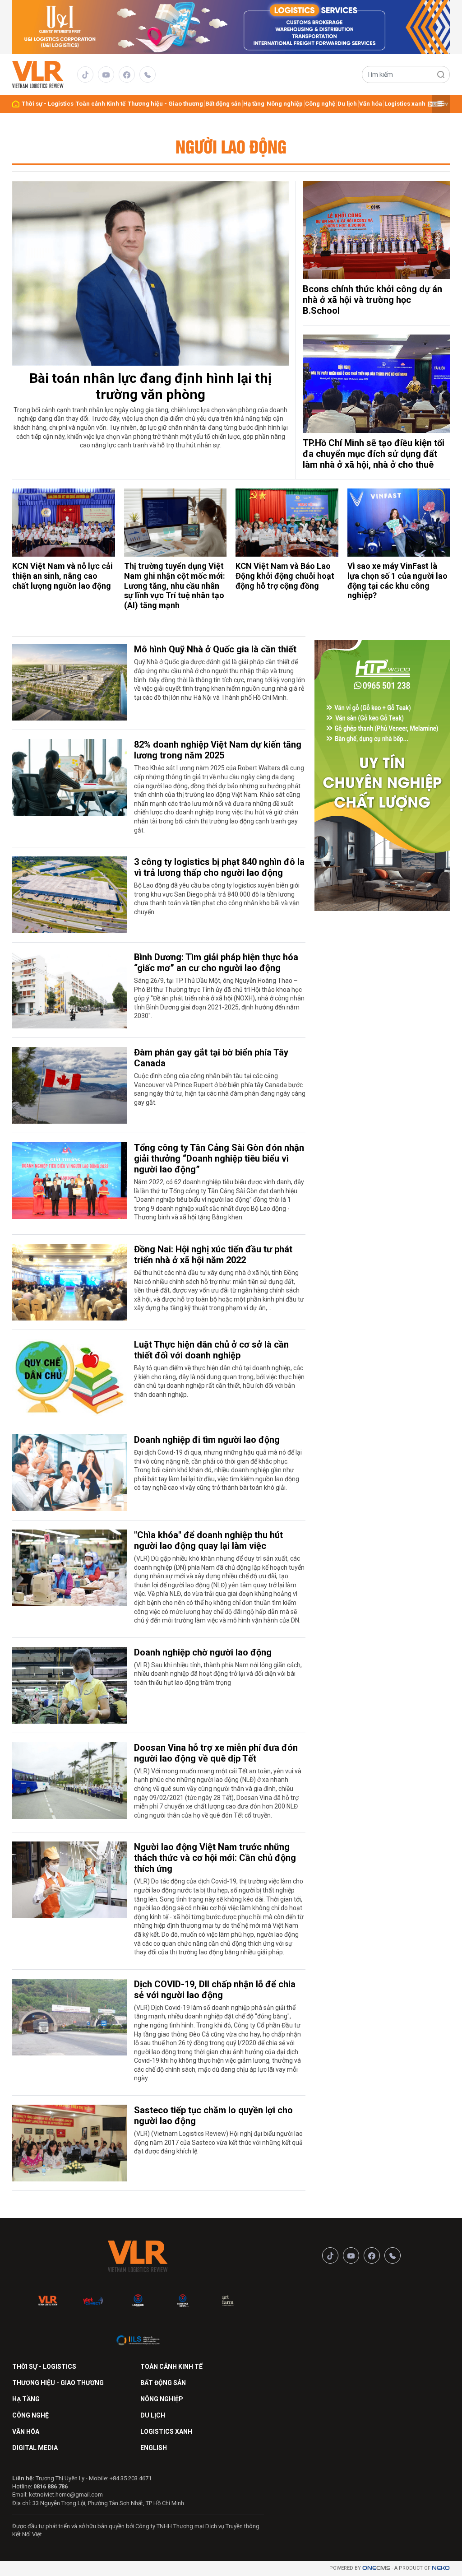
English (154, 2448)
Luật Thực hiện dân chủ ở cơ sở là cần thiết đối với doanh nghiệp (211, 1350)
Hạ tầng (254, 104)
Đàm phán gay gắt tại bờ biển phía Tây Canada (211, 1058)
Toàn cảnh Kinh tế (101, 104)
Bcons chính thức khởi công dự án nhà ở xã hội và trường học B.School (372, 300)
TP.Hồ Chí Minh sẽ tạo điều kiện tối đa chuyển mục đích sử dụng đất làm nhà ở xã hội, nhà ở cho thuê (374, 454)
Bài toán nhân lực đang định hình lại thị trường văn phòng (150, 386)
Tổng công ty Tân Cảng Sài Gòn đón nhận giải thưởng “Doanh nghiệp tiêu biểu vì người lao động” (219, 1158)
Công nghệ (320, 104)
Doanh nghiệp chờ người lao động (203, 1652)
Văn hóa (371, 104)
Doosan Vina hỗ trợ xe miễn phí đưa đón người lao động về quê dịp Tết (216, 1753)
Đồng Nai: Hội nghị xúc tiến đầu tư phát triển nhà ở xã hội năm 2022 (213, 1255)
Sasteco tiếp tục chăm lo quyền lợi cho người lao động (213, 2116)
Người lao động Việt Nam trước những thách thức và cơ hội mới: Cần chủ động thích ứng (215, 1858)
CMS (376, 2568)
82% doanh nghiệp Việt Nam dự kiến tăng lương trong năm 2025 (218, 750)
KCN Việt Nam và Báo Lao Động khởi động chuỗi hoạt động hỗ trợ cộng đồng (285, 576)
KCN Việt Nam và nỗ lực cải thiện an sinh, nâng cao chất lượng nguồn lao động (62, 576)
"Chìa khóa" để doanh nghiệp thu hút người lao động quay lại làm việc (208, 1540)
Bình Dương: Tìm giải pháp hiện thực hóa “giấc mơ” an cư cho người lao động (216, 963)
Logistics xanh (405, 104)
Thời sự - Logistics (48, 104)
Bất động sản (223, 104)
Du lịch (347, 104)
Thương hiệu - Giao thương (165, 104)
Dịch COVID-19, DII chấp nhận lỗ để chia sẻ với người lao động (215, 1990)
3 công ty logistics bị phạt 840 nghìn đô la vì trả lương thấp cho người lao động (219, 867)
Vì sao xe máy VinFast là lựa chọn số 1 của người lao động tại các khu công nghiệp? (397, 581)
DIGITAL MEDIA (35, 2448)
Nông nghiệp (285, 104)
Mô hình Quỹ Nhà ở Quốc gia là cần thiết (215, 649)
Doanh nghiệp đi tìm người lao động (207, 1440)
